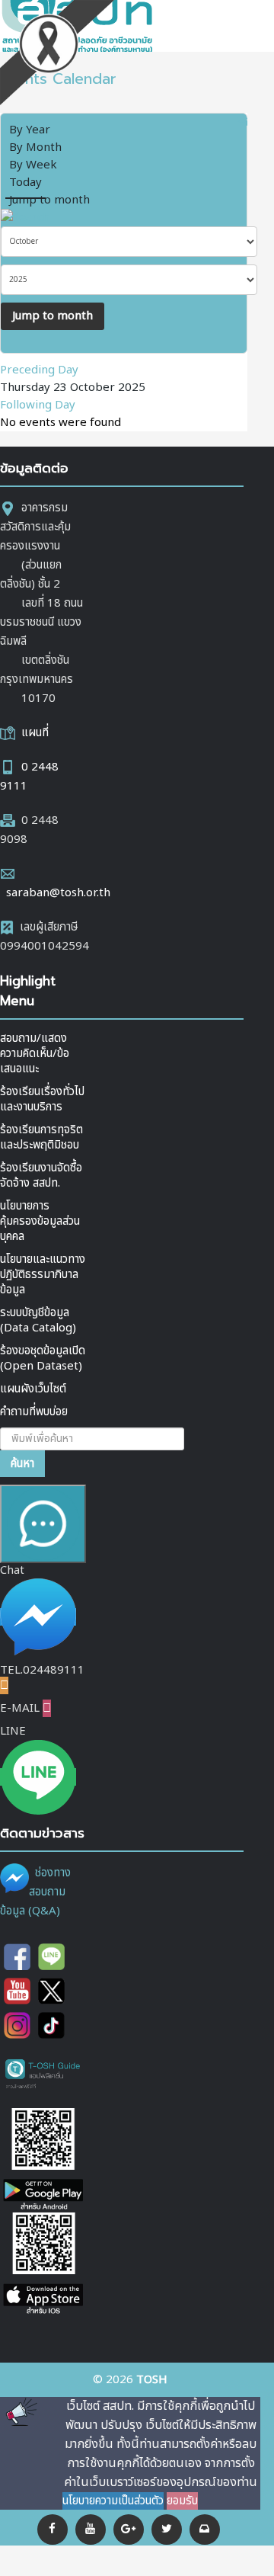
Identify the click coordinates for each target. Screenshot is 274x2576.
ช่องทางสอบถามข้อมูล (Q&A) (35, 1892)
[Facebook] (53, 2530)
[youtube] (91, 2530)
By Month (35, 147)
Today (25, 183)
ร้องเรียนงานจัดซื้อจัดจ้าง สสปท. (41, 1176)
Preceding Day (39, 370)
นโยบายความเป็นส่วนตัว (113, 2501)
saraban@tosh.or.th (58, 893)
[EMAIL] (242, 122)
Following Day (38, 405)
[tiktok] (51, 2025)
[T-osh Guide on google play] (43, 2160)
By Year (30, 130)
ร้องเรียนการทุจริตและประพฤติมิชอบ (41, 1137)
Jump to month (49, 200)
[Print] (223, 122)
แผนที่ (35, 733)
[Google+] (129, 2530)
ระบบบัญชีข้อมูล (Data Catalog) (38, 1320)
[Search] (25, 218)
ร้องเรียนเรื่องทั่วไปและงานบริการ (42, 1099)
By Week (33, 165)
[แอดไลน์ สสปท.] (51, 1957)
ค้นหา (22, 1464)
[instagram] (17, 2025)
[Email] (205, 2530)
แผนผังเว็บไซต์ (33, 1389)
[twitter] (51, 1991)
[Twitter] (167, 2530)
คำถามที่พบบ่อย (34, 1412)
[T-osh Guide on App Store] (43, 2265)
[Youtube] (17, 1991)
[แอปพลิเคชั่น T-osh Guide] (43, 2073)
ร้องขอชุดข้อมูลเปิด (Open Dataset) (43, 1358)
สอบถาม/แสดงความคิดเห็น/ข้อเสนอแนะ (35, 1054)
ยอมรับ (182, 2501)
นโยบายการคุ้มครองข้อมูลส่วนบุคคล (40, 1221)
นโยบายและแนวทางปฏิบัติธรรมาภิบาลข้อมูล (43, 1275)
